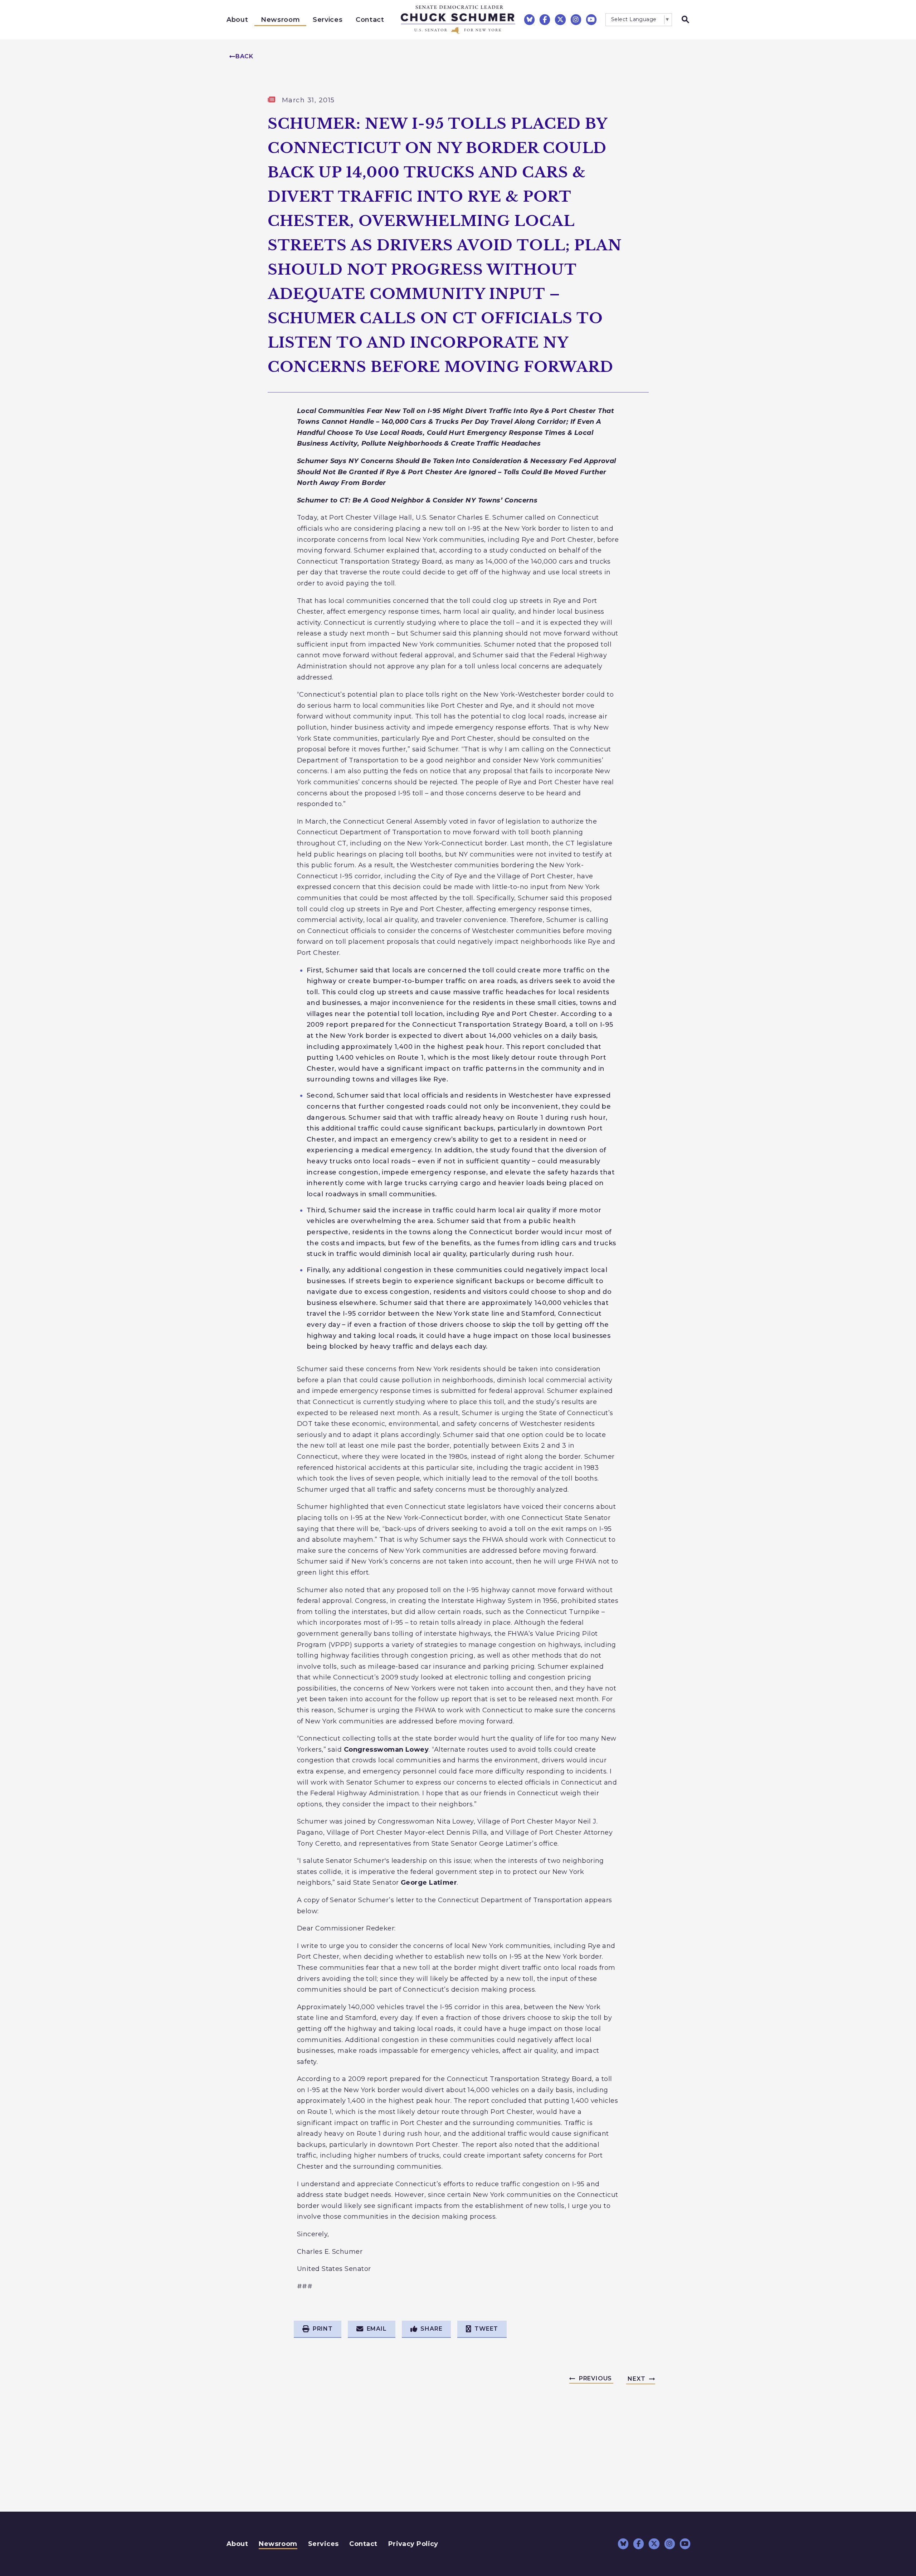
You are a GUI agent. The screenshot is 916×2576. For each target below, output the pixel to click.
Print (323, 2329)
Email (377, 2329)
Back (244, 56)
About (237, 20)
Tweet (486, 2329)
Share (431, 2329)
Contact (370, 20)
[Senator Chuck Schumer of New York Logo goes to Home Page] (458, 20)
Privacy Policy (413, 2544)
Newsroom (280, 20)
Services (328, 20)
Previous (595, 2378)
